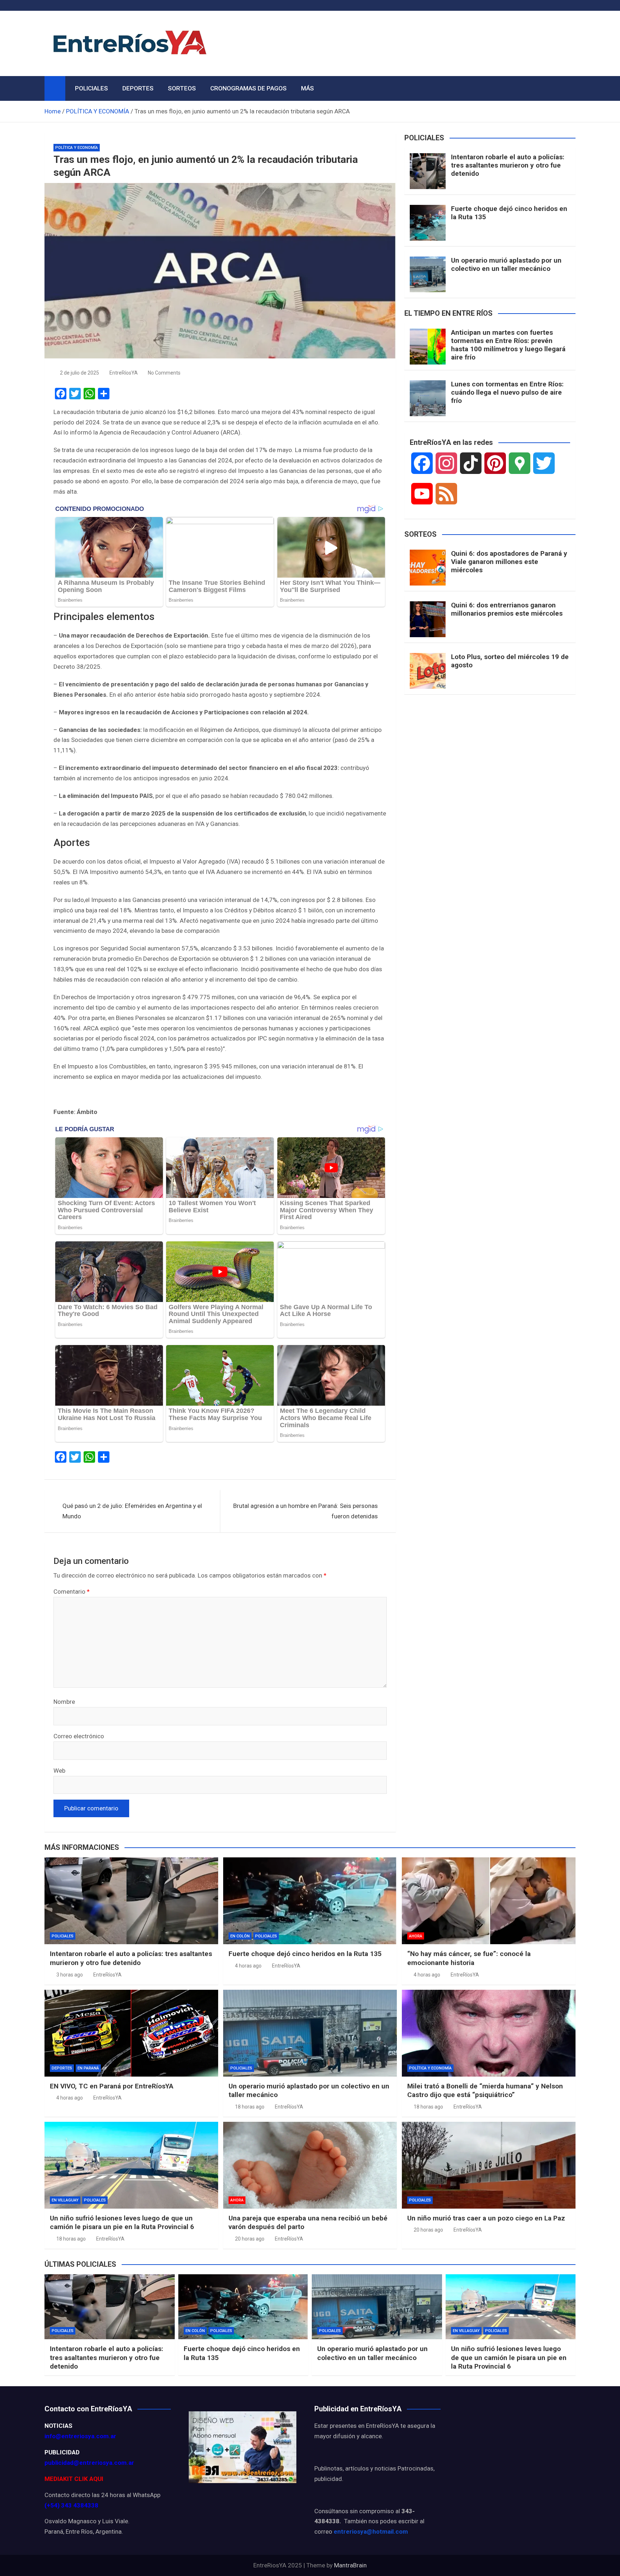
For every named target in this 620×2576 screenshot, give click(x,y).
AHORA (416, 1936)
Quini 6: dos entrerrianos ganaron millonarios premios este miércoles (507, 609)
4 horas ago (248, 1966)
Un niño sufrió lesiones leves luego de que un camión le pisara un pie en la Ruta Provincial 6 (122, 2223)
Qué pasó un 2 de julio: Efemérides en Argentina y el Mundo (132, 1511)
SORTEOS (182, 88)
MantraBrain (350, 2565)
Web (59, 1771)
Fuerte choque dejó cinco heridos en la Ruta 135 (509, 213)
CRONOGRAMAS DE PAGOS (248, 88)
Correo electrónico (79, 1736)
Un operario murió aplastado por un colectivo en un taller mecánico (506, 264)
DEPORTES (138, 88)
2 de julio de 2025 (79, 373)
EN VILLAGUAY (65, 2200)
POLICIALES (91, 88)
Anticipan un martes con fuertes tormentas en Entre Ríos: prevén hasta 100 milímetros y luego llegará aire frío (508, 345)
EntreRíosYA (124, 373)
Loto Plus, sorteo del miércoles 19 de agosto (510, 661)
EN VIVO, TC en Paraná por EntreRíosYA (112, 2086)
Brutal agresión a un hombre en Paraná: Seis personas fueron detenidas (306, 1511)
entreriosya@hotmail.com (371, 2532)
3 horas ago (70, 1975)
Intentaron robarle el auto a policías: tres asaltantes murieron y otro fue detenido (508, 165)
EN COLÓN (240, 1936)
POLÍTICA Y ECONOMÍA (77, 148)
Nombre (64, 1702)
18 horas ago (250, 2107)
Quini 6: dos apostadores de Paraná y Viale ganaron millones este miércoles (509, 562)
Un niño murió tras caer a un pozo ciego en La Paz (486, 2218)
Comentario (72, 1592)
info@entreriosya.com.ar (80, 2436)
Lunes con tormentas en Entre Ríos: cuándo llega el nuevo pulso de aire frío (507, 392)
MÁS (307, 88)
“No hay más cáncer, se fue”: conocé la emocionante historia (469, 1958)
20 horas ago (250, 2239)
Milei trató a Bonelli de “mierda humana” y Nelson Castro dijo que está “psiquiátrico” (485, 2091)
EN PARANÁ (88, 2068)
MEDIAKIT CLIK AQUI (74, 2479)
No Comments (164, 373)
